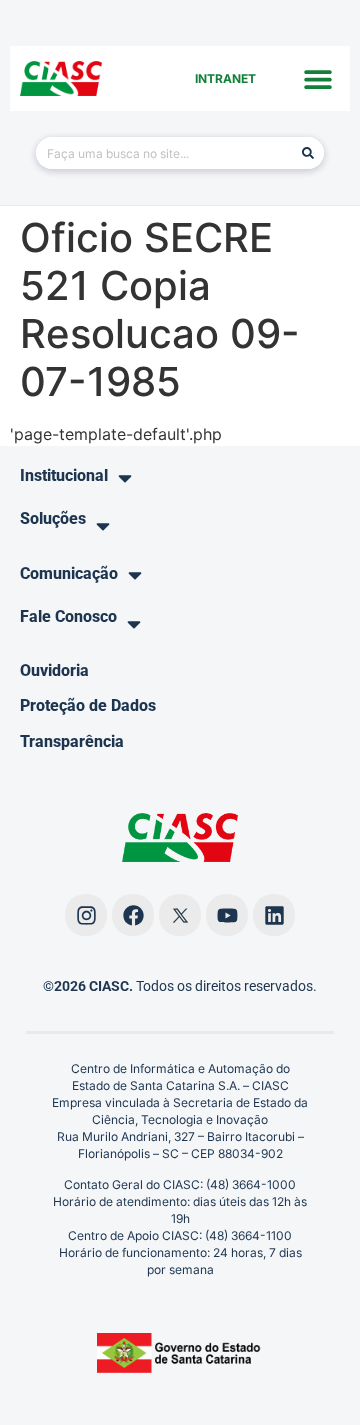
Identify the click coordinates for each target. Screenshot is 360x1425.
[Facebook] (133, 915)
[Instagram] (86, 915)
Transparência (72, 741)
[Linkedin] (274, 915)
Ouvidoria (54, 670)
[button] (317, 78)
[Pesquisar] (308, 153)
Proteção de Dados (88, 705)
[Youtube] (227, 915)
